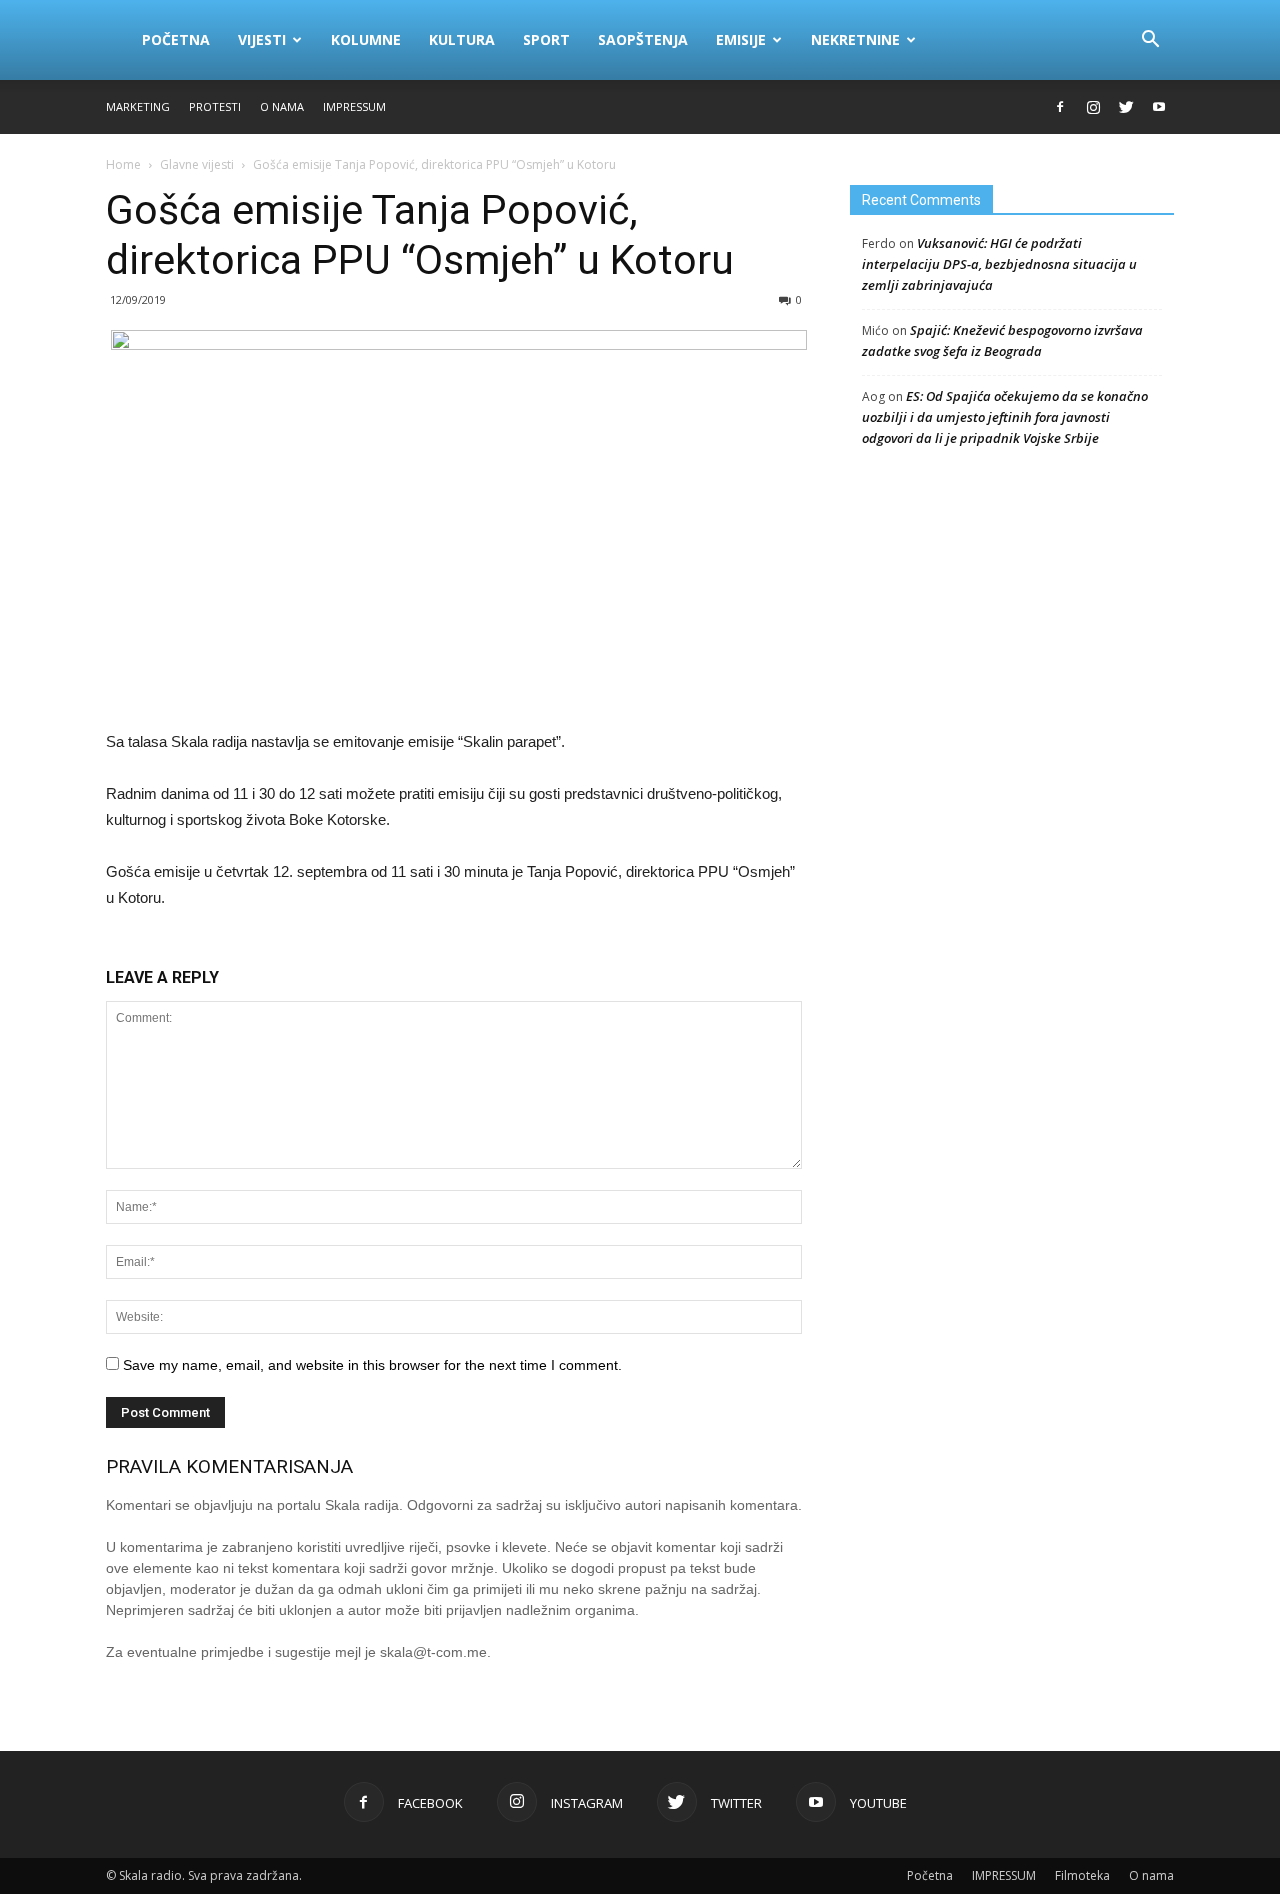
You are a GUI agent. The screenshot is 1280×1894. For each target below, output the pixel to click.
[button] (1150, 40)
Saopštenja (643, 39)
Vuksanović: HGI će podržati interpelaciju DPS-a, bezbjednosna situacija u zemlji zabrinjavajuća (999, 264)
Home (123, 164)
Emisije (741, 39)
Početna (176, 39)
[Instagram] (1093, 107)
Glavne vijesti (197, 164)
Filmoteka (1082, 1875)
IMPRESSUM (354, 106)
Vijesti (262, 39)
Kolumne (366, 39)
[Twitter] (1126, 107)
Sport (546, 39)
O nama (282, 106)
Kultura (462, 39)
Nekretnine (855, 39)
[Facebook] (1060, 107)
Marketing (138, 106)
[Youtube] (1159, 107)
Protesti (215, 106)
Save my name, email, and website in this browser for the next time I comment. (372, 1365)
